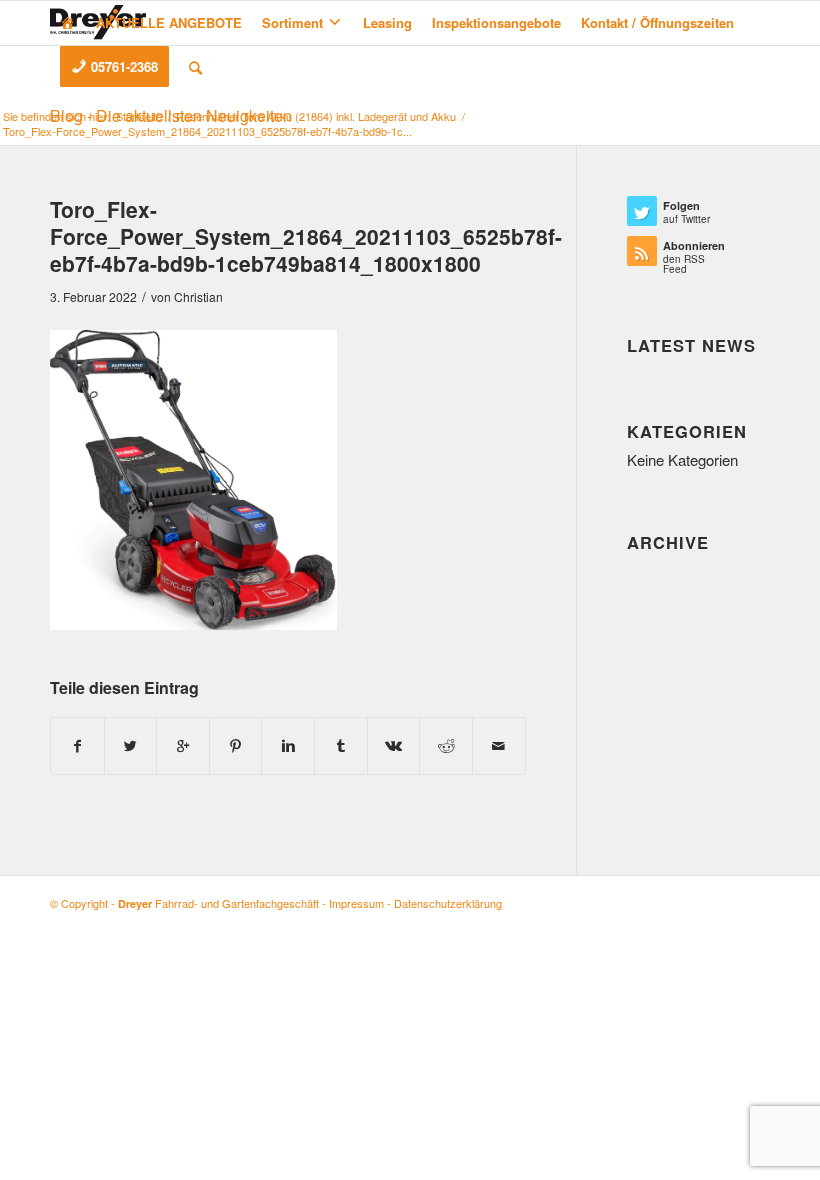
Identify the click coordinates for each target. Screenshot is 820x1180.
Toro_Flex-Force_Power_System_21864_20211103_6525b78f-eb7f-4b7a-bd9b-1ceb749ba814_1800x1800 (306, 236)
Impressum (356, 903)
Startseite (139, 116)
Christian (198, 296)
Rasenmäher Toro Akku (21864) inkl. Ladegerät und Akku (316, 116)
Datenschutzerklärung (448, 903)
